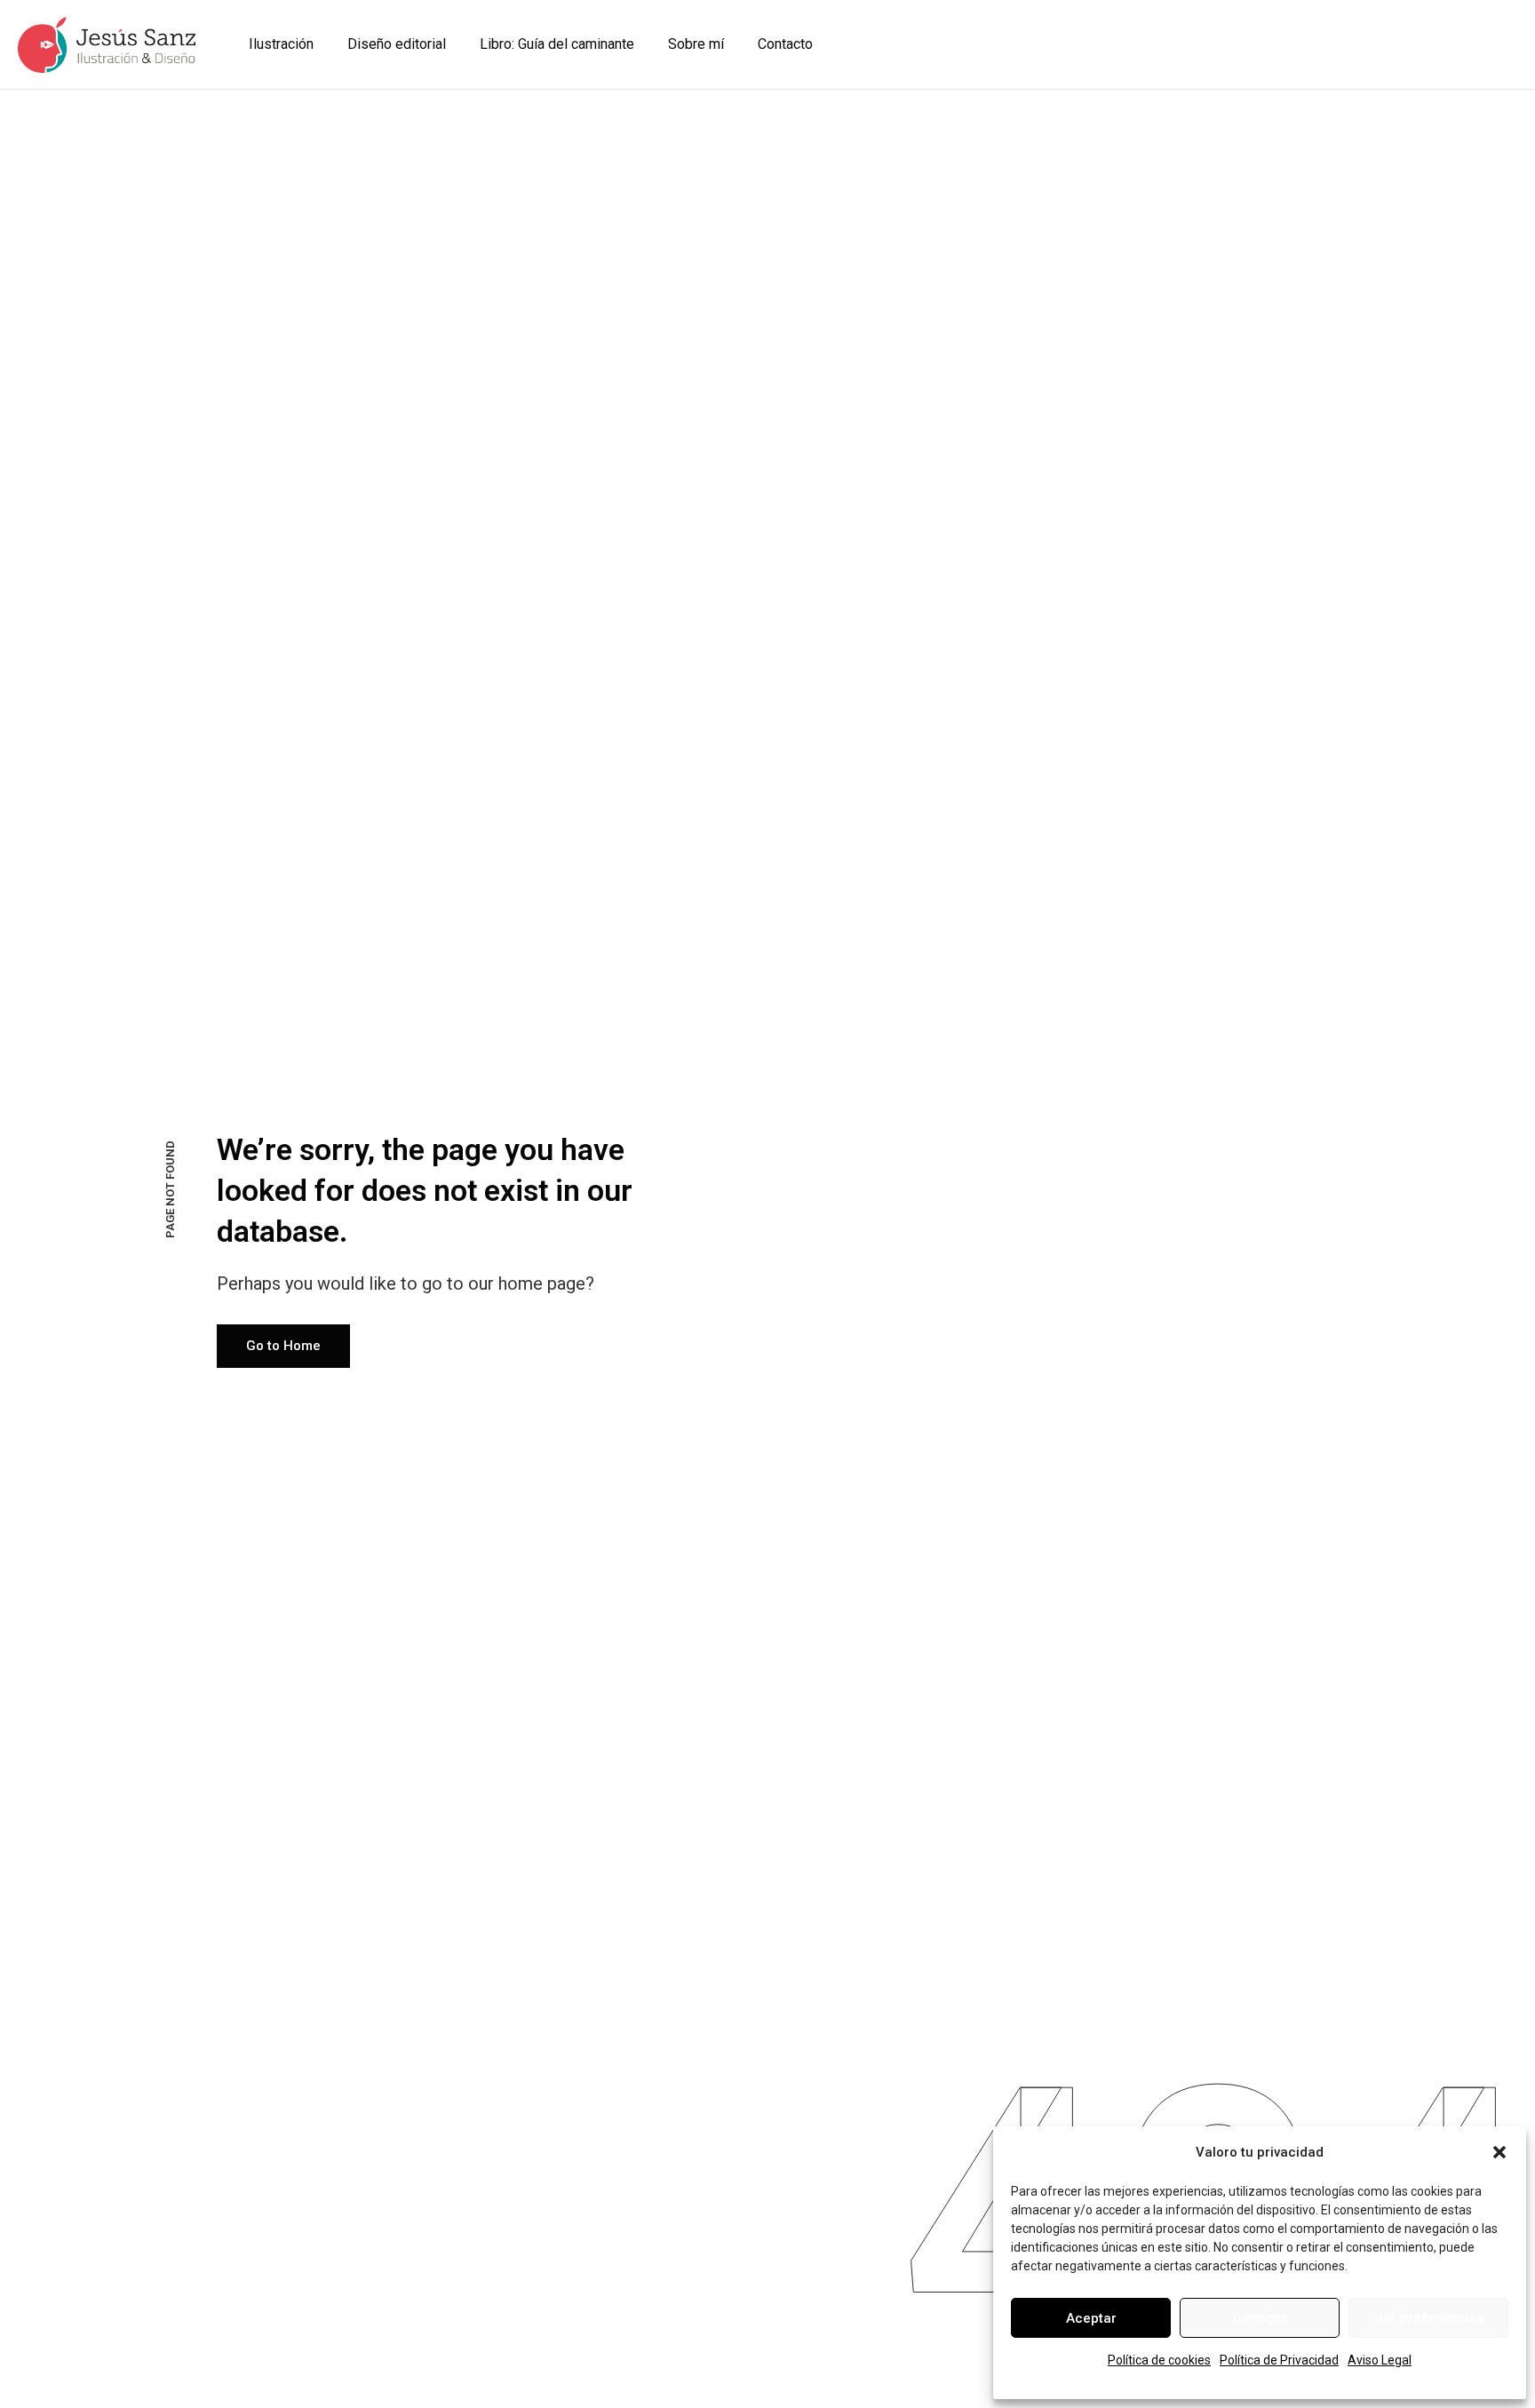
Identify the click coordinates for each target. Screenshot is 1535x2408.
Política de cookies (1159, 2360)
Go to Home (283, 1346)
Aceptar (1091, 2318)
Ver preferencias (1429, 2318)
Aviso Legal (1380, 2360)
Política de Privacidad (1279, 2360)
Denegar (1260, 2318)
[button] (1499, 2152)
